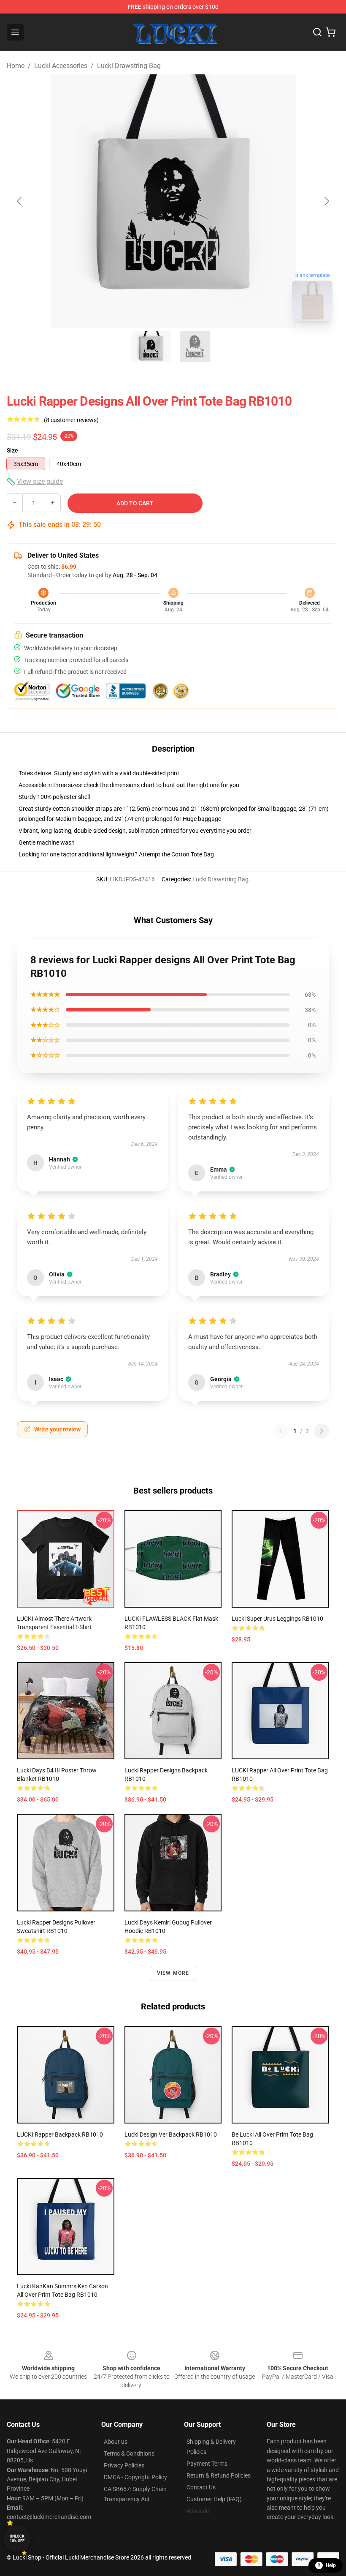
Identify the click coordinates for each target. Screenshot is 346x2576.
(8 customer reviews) (71, 420)
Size (12, 450)
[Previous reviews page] (281, 1431)
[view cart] (331, 32)
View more (173, 1973)
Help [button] (331, 2565)
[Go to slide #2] (195, 346)
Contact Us (201, 2487)
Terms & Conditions (129, 2453)
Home (16, 66)
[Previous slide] (20, 201)
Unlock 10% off (17, 2539)
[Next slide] (326, 201)
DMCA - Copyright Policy (135, 2477)
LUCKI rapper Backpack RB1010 (60, 2134)
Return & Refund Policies (219, 2475)
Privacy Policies (124, 2465)
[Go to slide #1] (151, 346)
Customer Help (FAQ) (214, 2499)
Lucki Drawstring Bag (129, 66)
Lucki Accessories (61, 66)
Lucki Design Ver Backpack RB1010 (171, 2134)
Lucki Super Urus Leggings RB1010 (277, 1619)
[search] (317, 32)
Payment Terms (207, 2464)
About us (116, 2442)
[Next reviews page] (322, 1431)
